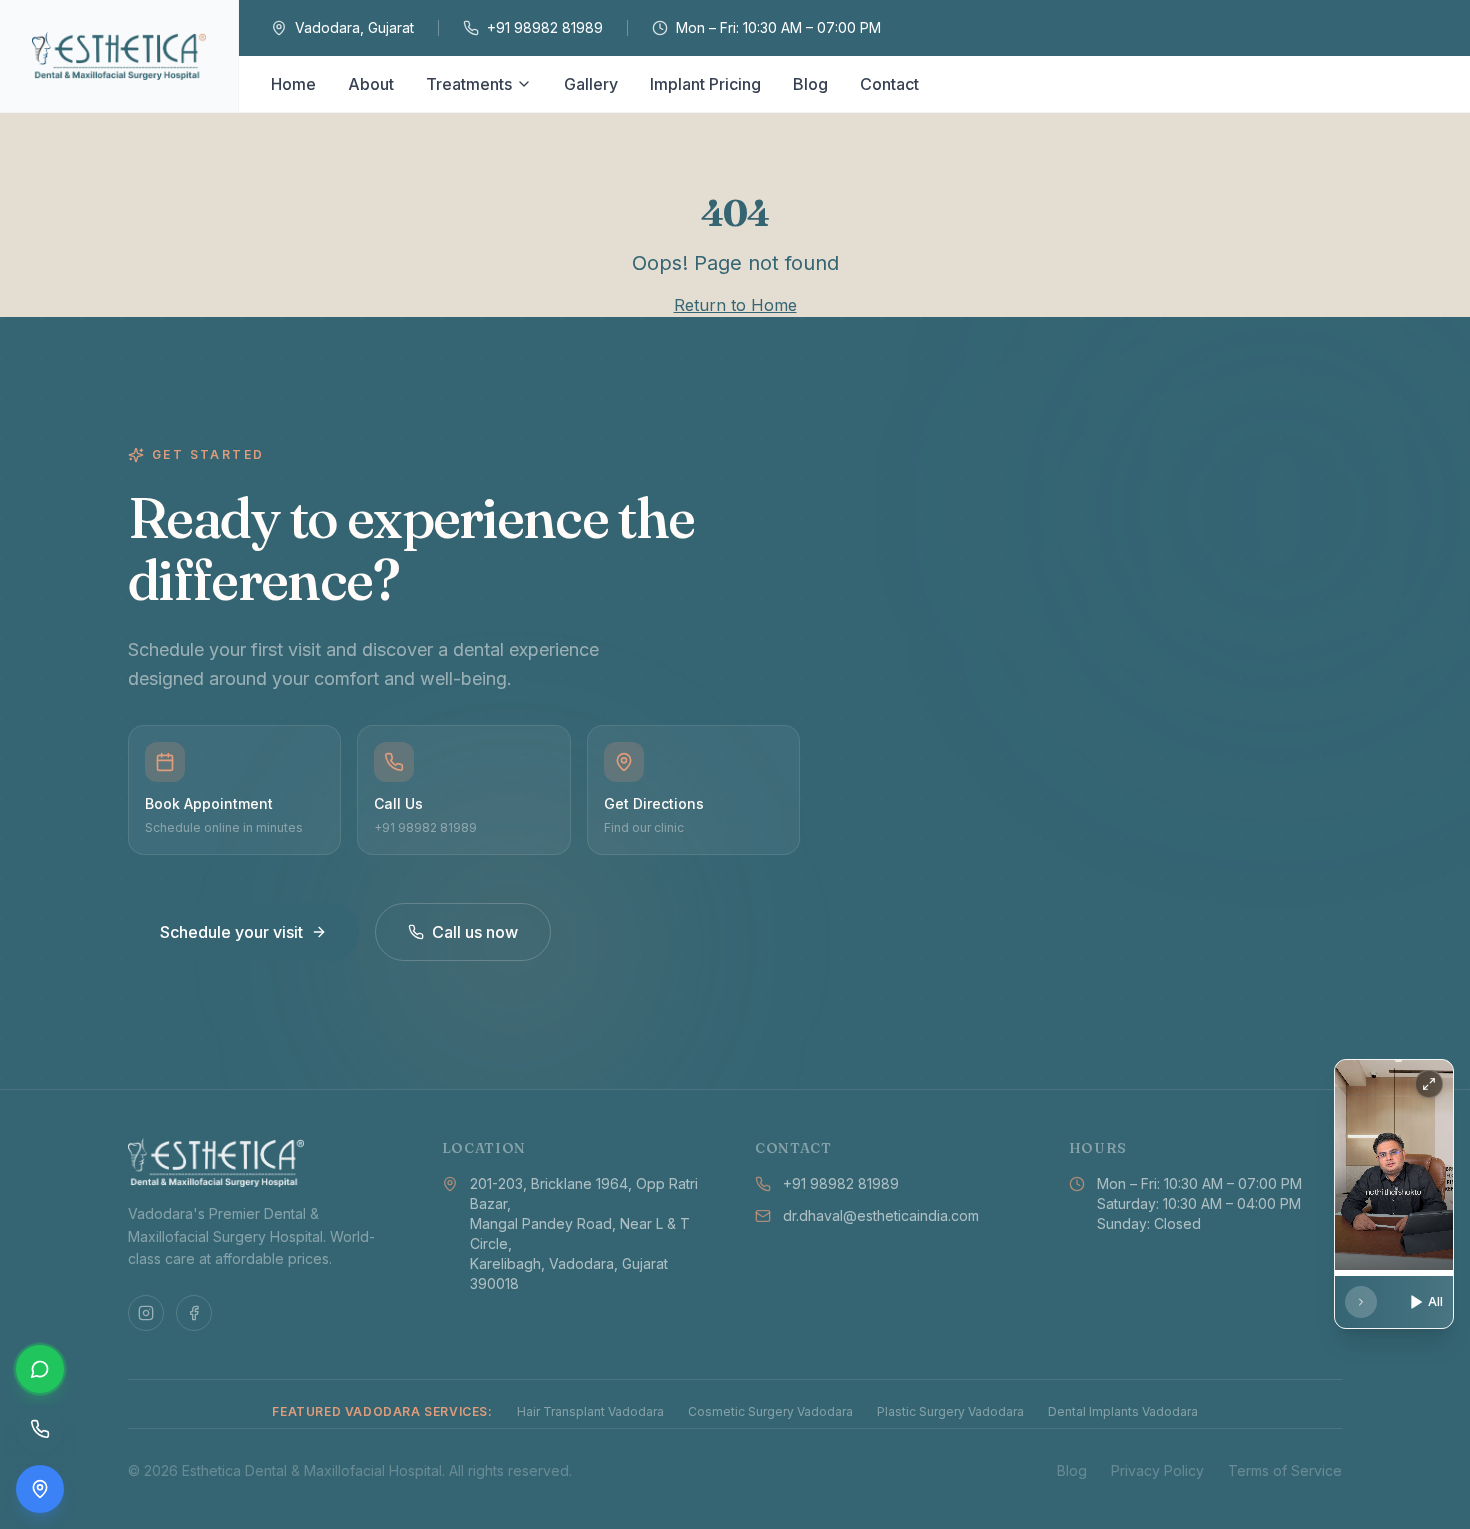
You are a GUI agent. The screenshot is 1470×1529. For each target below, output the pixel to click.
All (1435, 1301)
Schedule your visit (231, 932)
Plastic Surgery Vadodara (950, 1411)
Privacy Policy (1157, 1470)
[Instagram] (146, 1313)
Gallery (591, 84)
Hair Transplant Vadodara (590, 1411)
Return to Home (735, 305)
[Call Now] (40, 1429)
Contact (889, 84)
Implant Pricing (705, 84)
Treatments (469, 84)
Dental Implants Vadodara (1123, 1411)
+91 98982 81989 (545, 27)
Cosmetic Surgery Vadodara (770, 1411)
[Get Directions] (40, 1489)
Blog (810, 84)
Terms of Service (1285, 1470)
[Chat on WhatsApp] (40, 1369)
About (371, 84)
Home (293, 84)
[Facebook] (194, 1313)
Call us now (475, 932)
